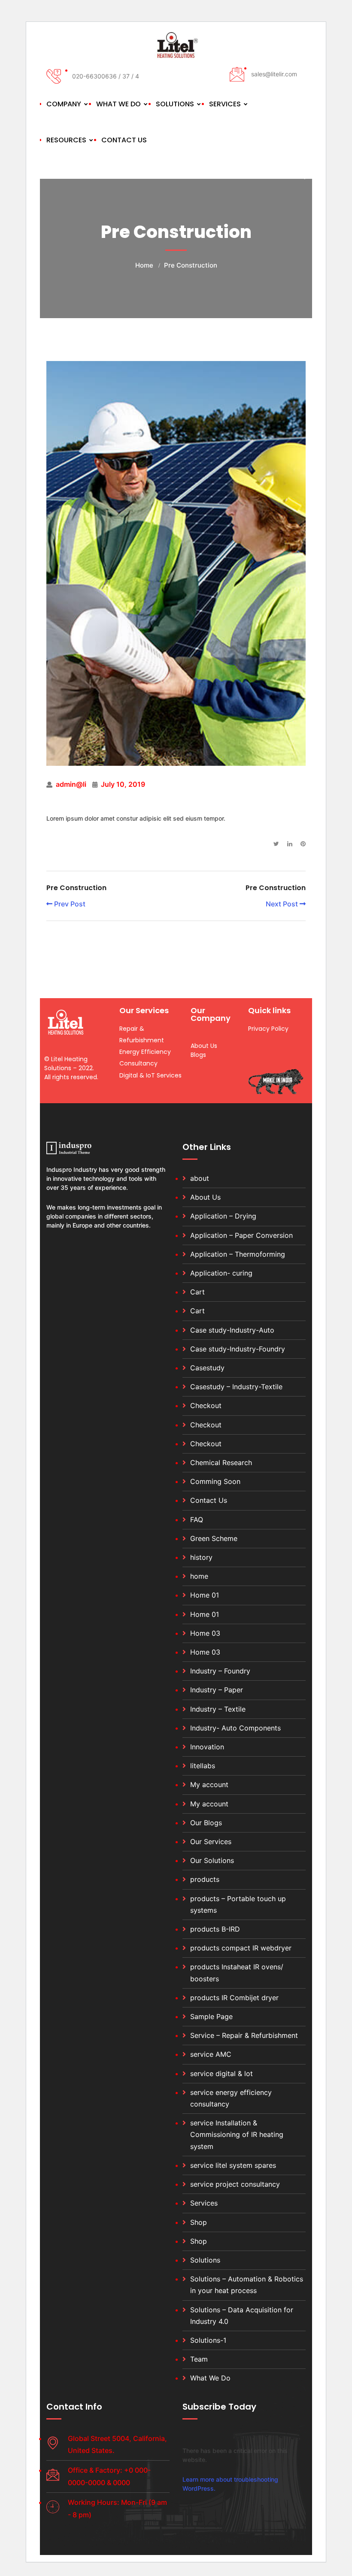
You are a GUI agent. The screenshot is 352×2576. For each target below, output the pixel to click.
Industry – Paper (217, 1690)
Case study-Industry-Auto (232, 1330)
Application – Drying (223, 1216)
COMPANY (64, 104)
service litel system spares (233, 2165)
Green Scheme (214, 1538)
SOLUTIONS (175, 104)
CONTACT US (124, 140)
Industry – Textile (218, 1709)
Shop (199, 2222)
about (200, 1178)
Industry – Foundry (220, 1671)
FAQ (197, 1520)
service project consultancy (235, 2184)
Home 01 (205, 1595)
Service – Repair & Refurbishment (244, 2035)
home (199, 1576)
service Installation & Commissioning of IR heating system (237, 2134)
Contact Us (209, 1500)
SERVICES (225, 104)
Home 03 (205, 1633)
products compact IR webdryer (241, 1948)
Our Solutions (212, 1860)
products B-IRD (215, 1929)
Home (144, 265)
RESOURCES (66, 140)
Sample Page (211, 2016)
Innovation (207, 1747)
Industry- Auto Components (235, 1728)
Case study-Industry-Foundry (238, 1349)
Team (199, 2359)
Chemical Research (221, 1463)
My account (209, 1785)
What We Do (210, 2378)
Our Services (211, 1842)
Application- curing (221, 1273)
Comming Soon (215, 1481)
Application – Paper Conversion (241, 1235)
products (205, 1879)
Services (204, 2203)
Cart (197, 1292)
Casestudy (207, 1368)
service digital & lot (222, 2073)
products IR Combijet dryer (234, 1998)
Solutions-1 (208, 2340)
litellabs (203, 1766)
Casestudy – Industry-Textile (236, 1387)
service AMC (211, 2054)
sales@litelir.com (274, 74)
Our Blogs (206, 1823)
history (201, 1557)
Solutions (205, 2260)
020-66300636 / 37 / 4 (106, 76)
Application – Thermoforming (238, 1254)
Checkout (206, 1405)
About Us (205, 1197)
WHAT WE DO (118, 104)
